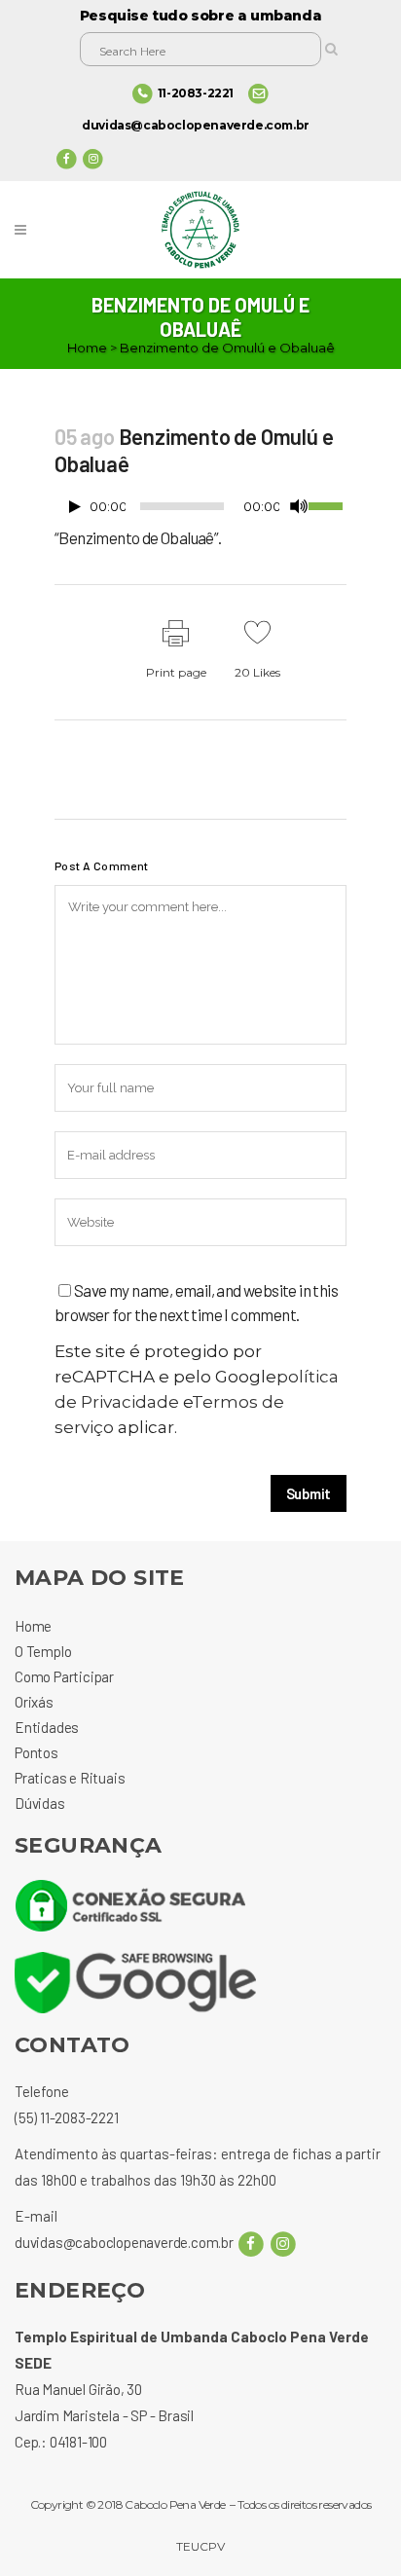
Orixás (34, 1702)
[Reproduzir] (75, 507)
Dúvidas (40, 1803)
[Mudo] (299, 506)
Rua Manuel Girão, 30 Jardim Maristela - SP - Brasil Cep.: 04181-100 (104, 2415)
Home (87, 348)
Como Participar (64, 1676)
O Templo (43, 1651)
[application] (200, 511)
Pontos (36, 1752)
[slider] (328, 504)
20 (257, 672)
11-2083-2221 (196, 93)
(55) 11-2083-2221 (67, 2117)
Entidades (47, 1727)
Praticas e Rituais (70, 1778)
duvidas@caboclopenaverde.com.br (196, 125)
